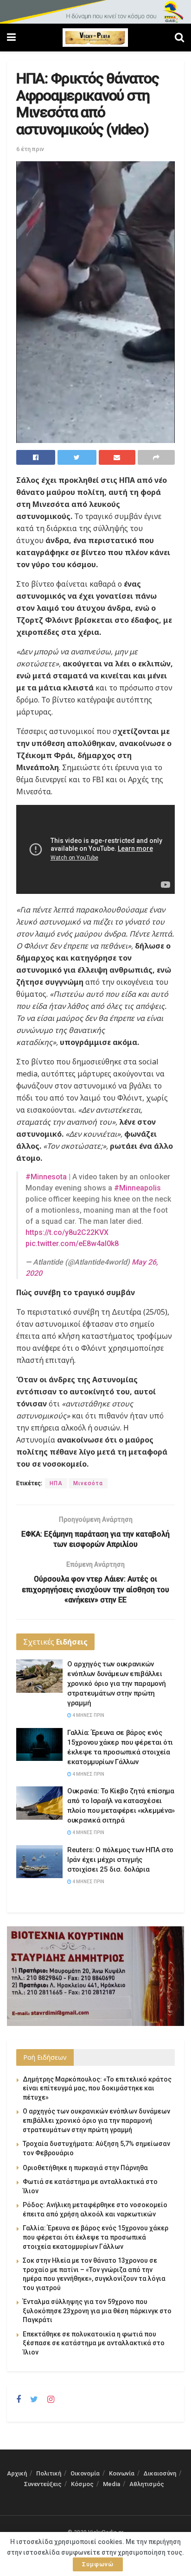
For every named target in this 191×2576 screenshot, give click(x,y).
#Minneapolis (137, 1188)
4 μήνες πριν (88, 1715)
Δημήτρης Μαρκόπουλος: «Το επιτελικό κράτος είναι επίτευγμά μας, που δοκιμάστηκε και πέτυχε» (97, 2088)
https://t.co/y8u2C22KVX (67, 1232)
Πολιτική (49, 2473)
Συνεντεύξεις (43, 2484)
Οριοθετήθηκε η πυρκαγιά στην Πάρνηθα (85, 2168)
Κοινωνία (122, 2473)
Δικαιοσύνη (160, 2473)
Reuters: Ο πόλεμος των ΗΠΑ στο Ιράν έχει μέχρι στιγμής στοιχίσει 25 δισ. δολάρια (120, 1860)
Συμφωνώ (98, 2564)
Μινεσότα (88, 1483)
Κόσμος (82, 2484)
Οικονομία (85, 2473)
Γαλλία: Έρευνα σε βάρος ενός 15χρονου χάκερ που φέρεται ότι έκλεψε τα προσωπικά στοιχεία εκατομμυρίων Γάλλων (95, 2237)
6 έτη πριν (30, 149)
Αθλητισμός (147, 2484)
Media (111, 2484)
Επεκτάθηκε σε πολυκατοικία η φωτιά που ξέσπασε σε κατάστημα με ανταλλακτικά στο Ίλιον (94, 2343)
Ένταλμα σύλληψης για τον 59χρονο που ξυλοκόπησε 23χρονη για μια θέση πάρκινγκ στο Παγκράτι (97, 2311)
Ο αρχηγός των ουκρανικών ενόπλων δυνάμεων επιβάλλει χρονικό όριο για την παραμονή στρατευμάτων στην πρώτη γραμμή (116, 1684)
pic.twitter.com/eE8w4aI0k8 (72, 1244)
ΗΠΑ (56, 1483)
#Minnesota (46, 1177)
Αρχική (17, 2473)
